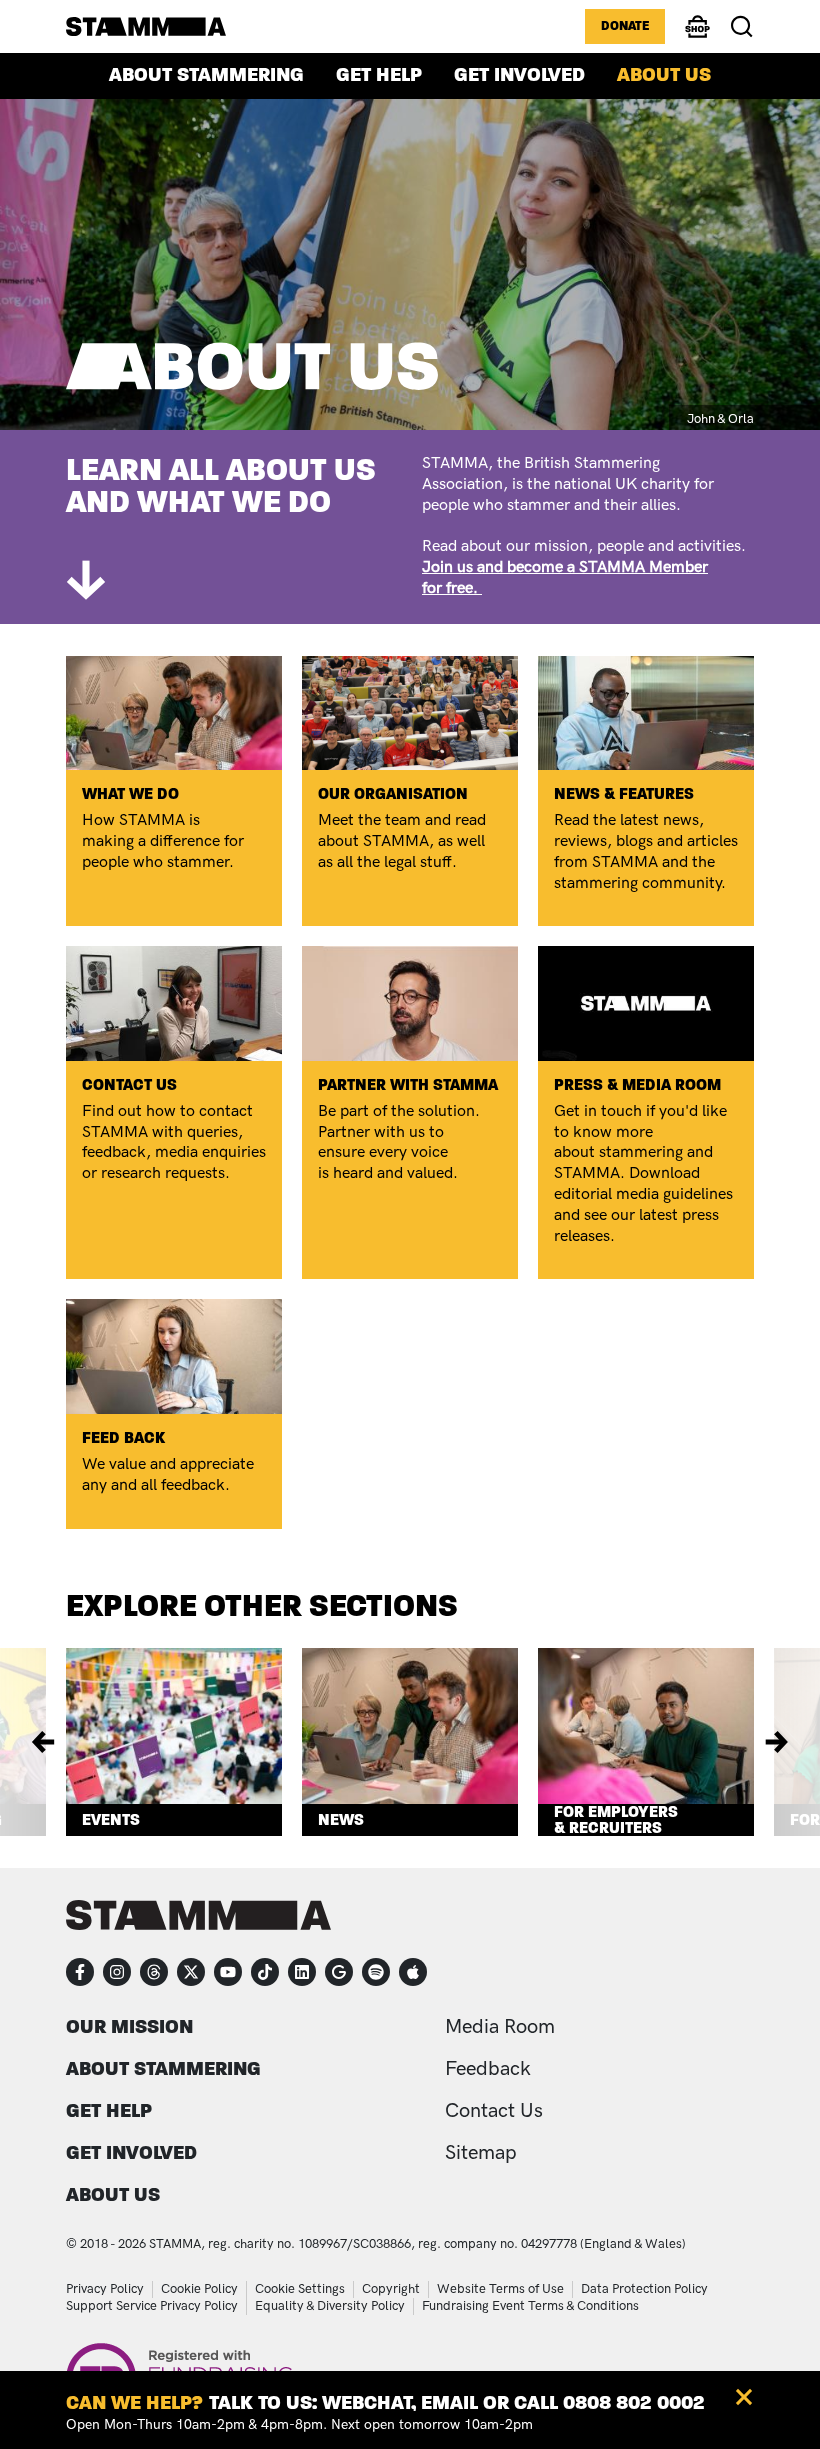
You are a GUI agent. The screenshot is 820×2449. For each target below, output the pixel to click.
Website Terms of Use (500, 2289)
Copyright (391, 2289)
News (341, 1819)
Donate (625, 26)
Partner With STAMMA (408, 1084)
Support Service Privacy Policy (152, 2306)
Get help (379, 75)
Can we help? (134, 2402)
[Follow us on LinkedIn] (302, 1972)
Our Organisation (393, 793)
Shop (698, 36)
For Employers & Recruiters (616, 1820)
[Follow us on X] (191, 1972)
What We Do (130, 793)
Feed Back (123, 1437)
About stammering (206, 75)
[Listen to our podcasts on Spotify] (376, 1972)
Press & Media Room (637, 1084)
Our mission (129, 2026)
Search (742, 26)
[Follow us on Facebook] (80, 1972)
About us (664, 75)
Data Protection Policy (644, 2289)
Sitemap (481, 2153)
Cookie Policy (199, 2289)
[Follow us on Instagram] (117, 1972)
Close (744, 2397)
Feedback (488, 2069)
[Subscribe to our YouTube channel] (228, 1972)
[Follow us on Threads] (154, 1972)
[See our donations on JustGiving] (339, 1972)
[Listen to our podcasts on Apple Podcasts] (413, 1972)
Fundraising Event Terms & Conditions (530, 2306)
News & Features (624, 793)
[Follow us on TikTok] (265, 1972)
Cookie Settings (300, 2289)
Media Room (500, 2027)
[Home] (146, 26)
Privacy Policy (105, 2289)
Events (111, 1819)
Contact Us (129, 1084)
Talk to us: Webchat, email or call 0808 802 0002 (457, 2402)
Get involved (519, 75)
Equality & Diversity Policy (330, 2306)
